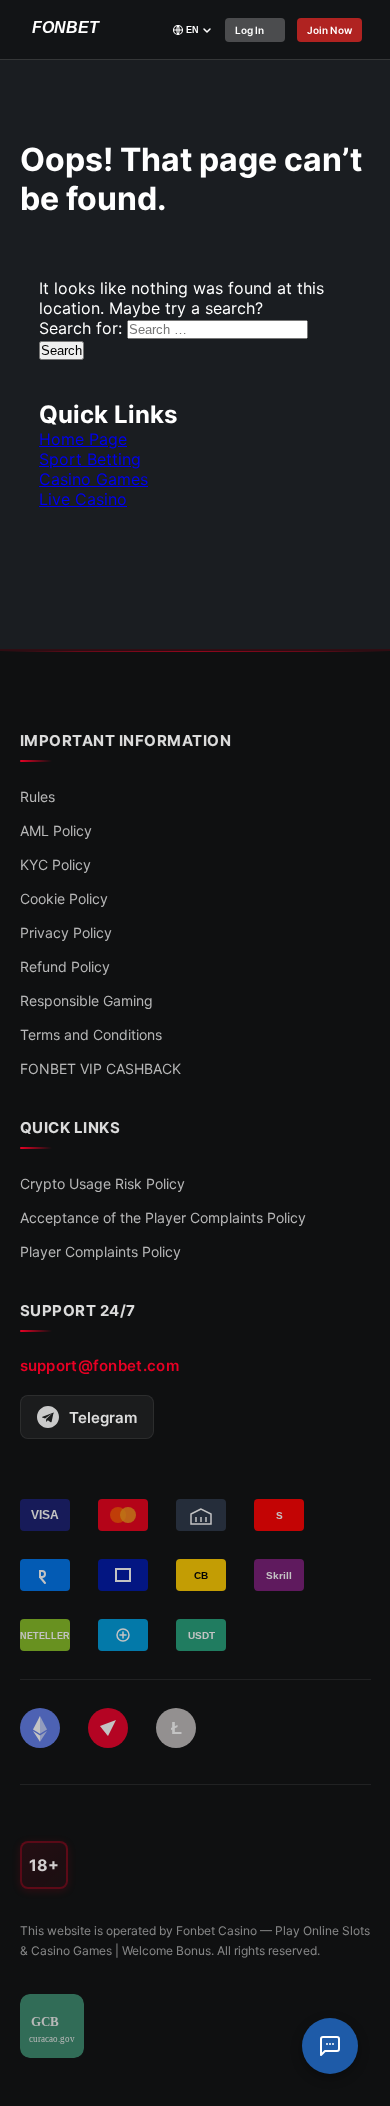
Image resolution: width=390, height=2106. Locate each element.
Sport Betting (90, 459)
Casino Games (93, 479)
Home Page (83, 439)
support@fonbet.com (99, 1365)
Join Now (330, 30)
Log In (250, 30)
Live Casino (83, 499)
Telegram (103, 1417)
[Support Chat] (330, 2046)
